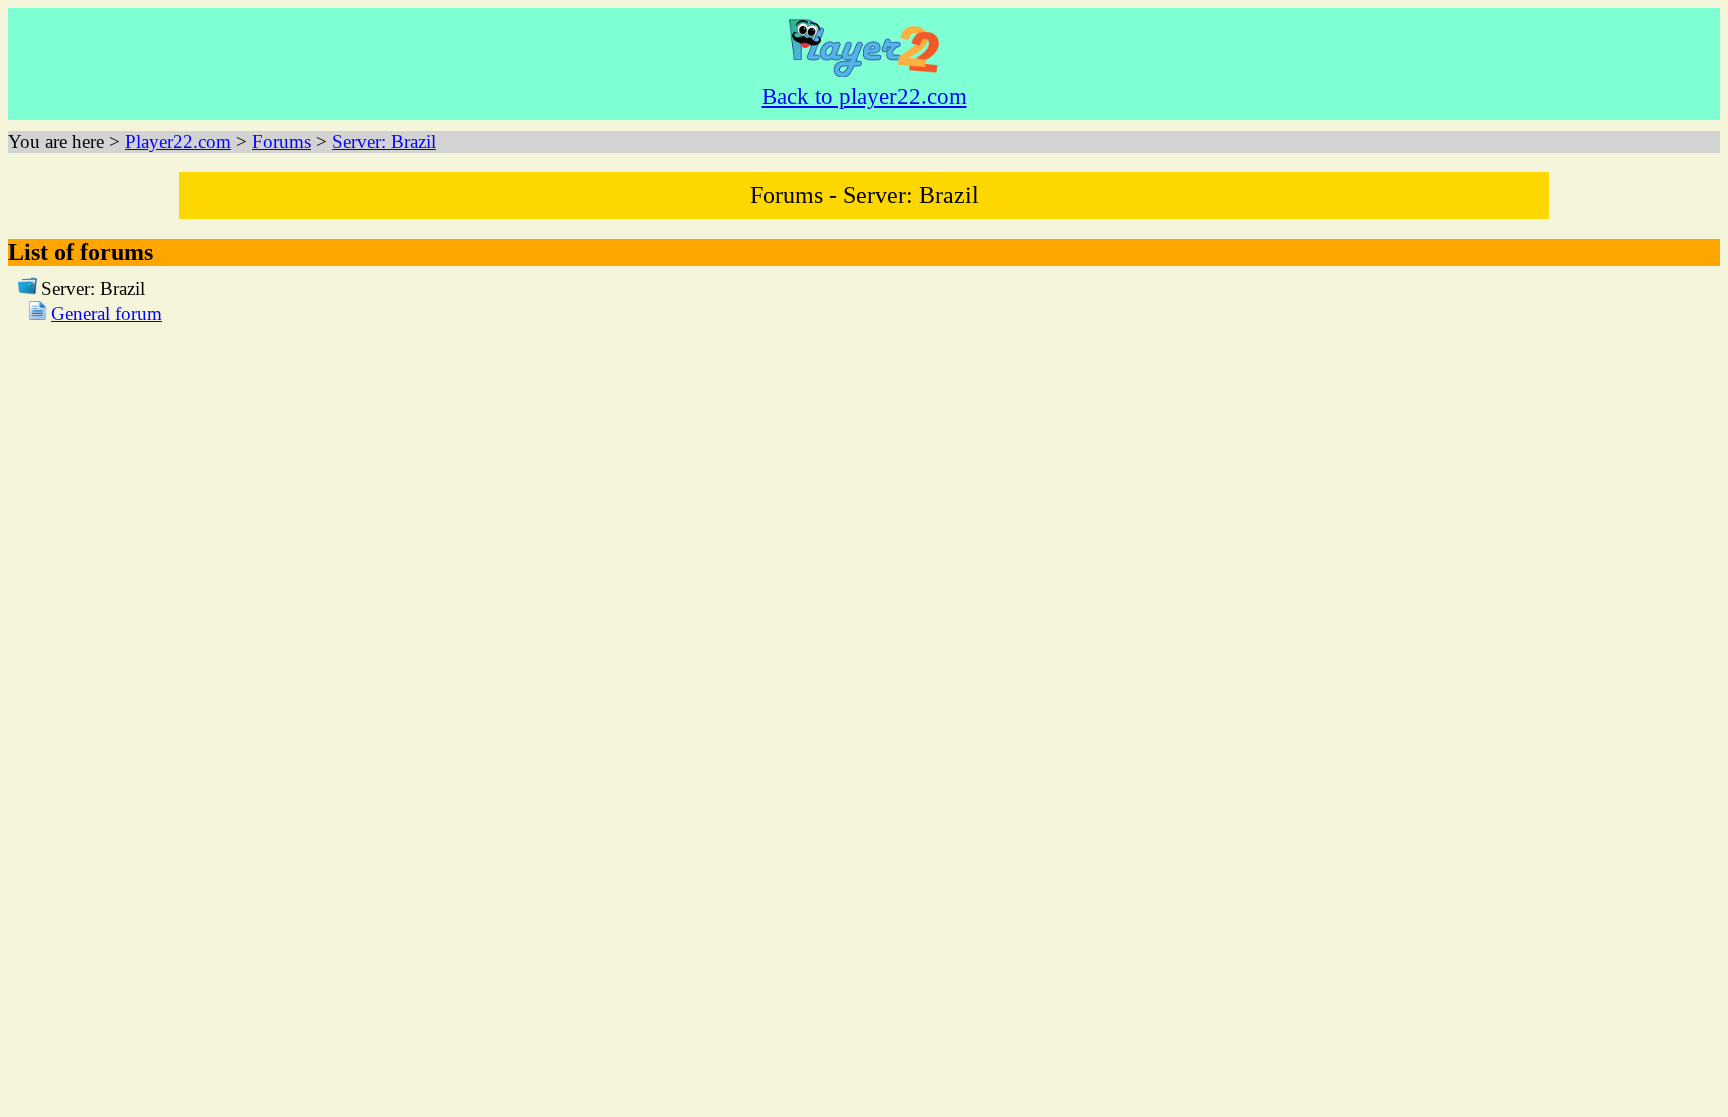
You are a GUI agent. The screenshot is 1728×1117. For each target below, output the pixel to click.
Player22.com (178, 141)
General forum (106, 313)
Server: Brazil (384, 141)
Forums (281, 141)
